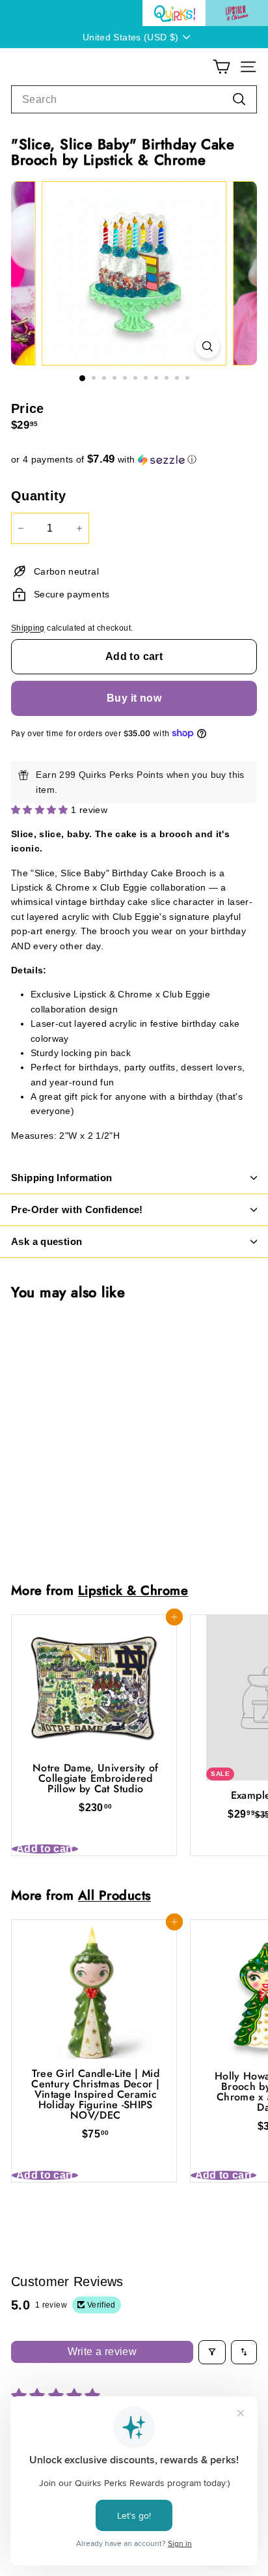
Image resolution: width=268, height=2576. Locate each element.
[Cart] (221, 67)
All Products (114, 1895)
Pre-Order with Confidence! (77, 1209)
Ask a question (47, 1241)
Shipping (28, 628)
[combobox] (134, 100)
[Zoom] (207, 346)
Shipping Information (62, 1178)
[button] (134, 460)
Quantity (39, 496)
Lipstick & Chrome (133, 1590)
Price (28, 408)
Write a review (102, 2352)
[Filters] (212, 2352)
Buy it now (134, 698)
